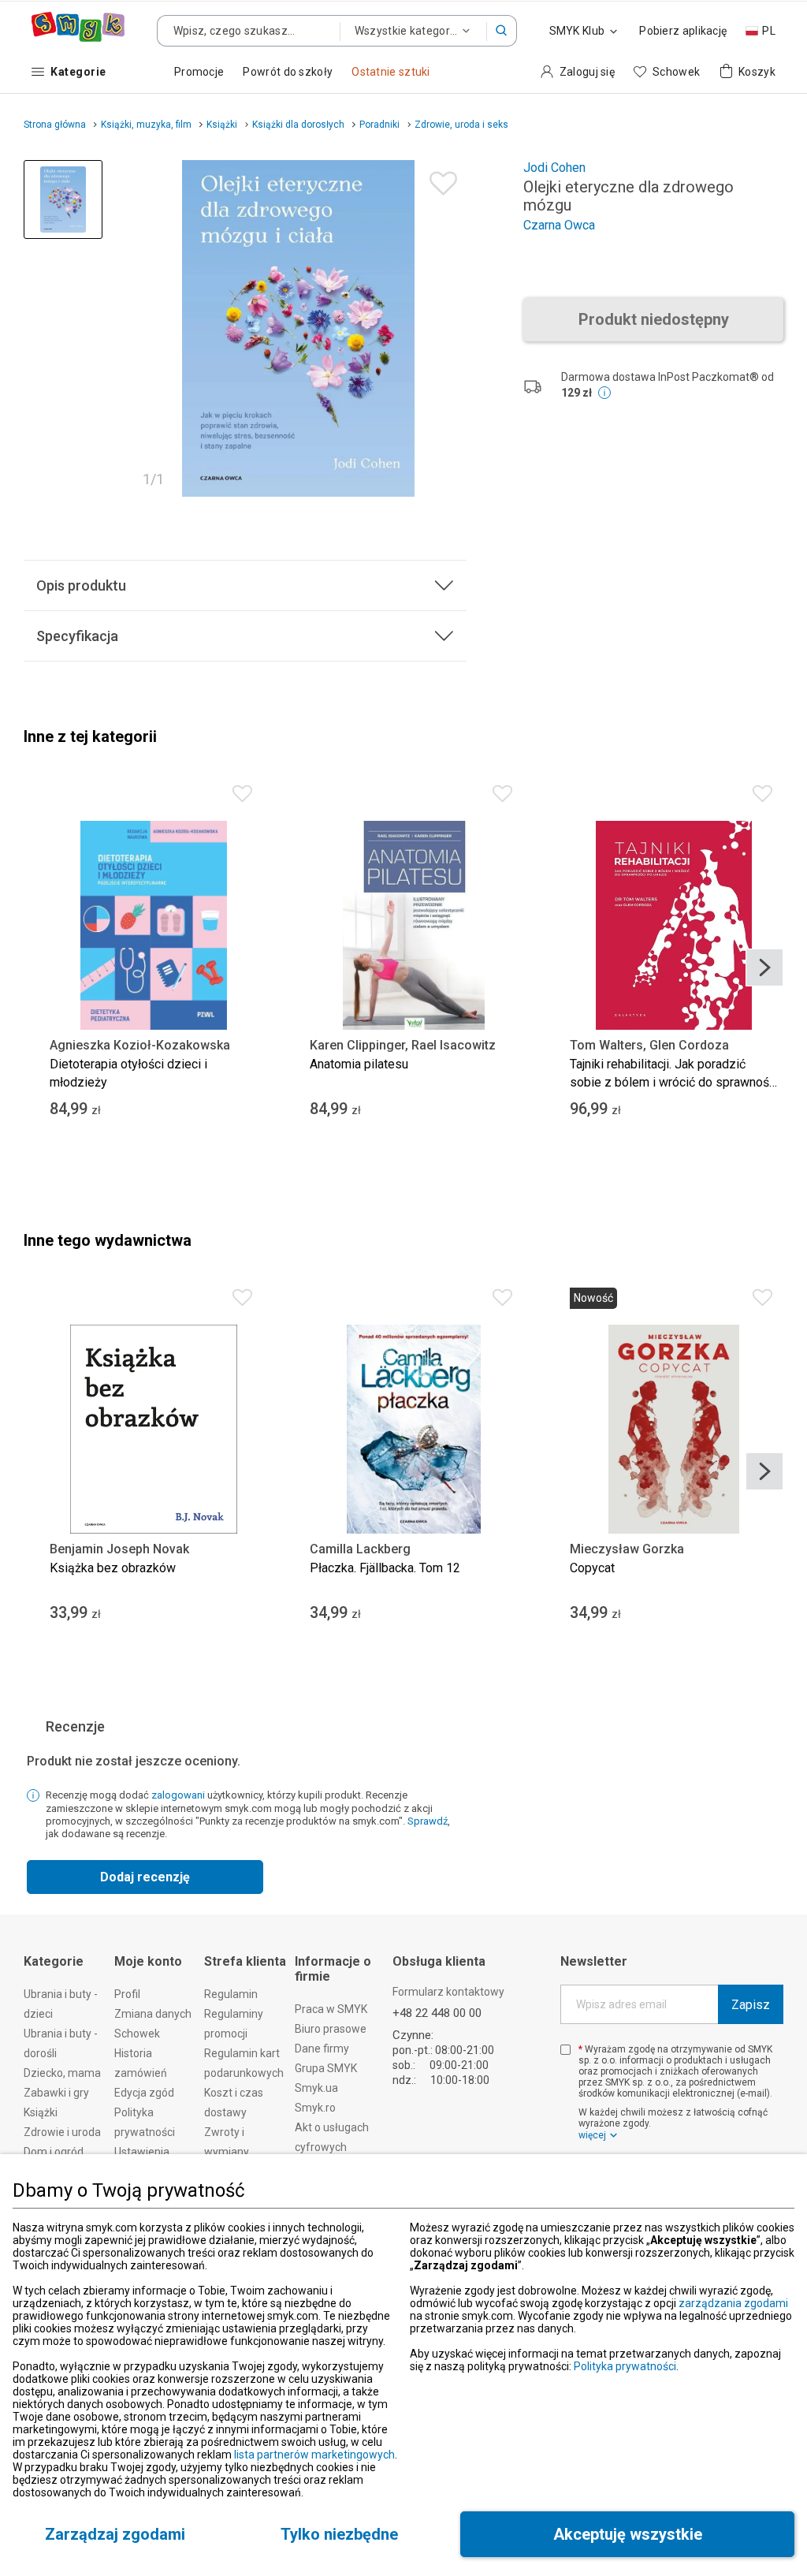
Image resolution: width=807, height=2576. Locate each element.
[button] (502, 31)
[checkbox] (565, 2050)
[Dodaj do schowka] (439, 179)
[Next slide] (764, 967)
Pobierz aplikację (683, 31)
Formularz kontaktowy (448, 1992)
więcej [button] (592, 2135)
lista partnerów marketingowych (314, 2455)
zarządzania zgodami (733, 2303)
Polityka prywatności (625, 2366)
